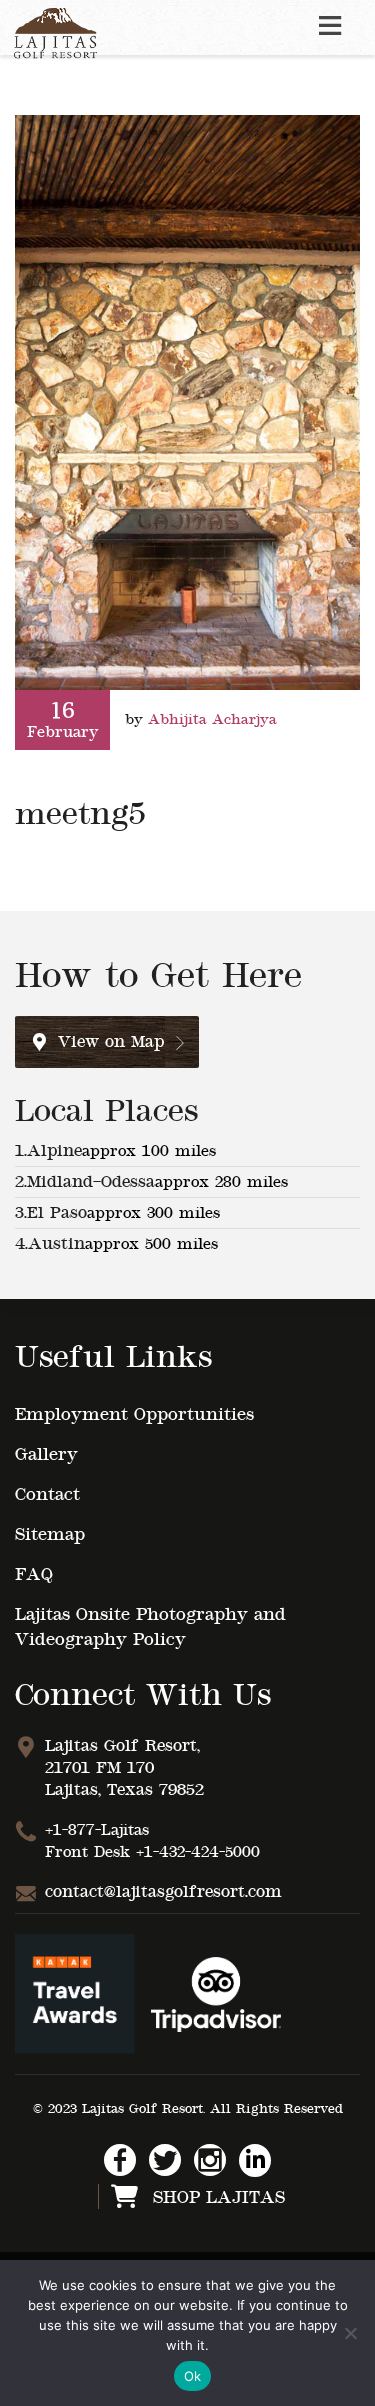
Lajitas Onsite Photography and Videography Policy (150, 1627)
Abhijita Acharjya (212, 719)
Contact (47, 1494)
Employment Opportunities (134, 1414)
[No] (350, 2333)
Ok (193, 2376)
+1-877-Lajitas (97, 1830)
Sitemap (50, 1534)
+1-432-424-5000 (198, 1852)
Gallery (46, 1454)
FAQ (34, 1574)
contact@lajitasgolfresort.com (163, 1892)
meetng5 (80, 814)
